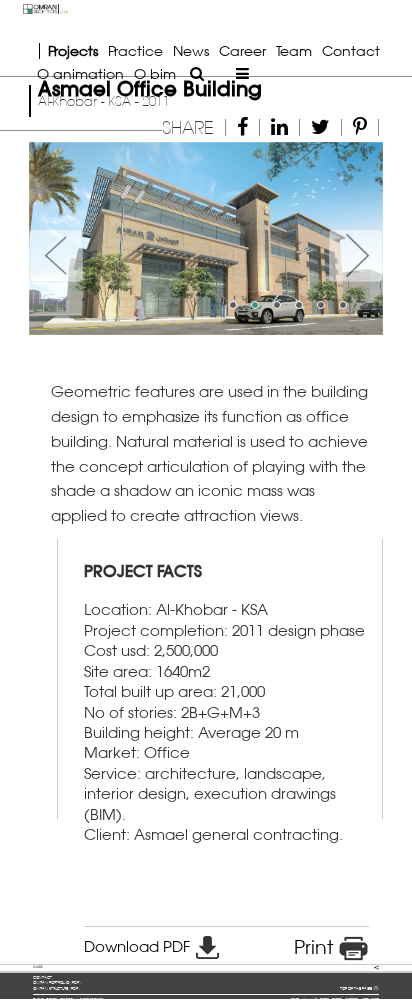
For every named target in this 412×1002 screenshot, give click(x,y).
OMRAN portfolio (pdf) (57, 982)
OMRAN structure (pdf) (56, 988)
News (191, 50)
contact (42, 977)
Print (316, 947)
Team (294, 50)
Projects (73, 50)
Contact (351, 50)
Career (242, 50)
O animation (80, 73)
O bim (155, 73)
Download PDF (139, 946)
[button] (55, 239)
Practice (135, 50)
